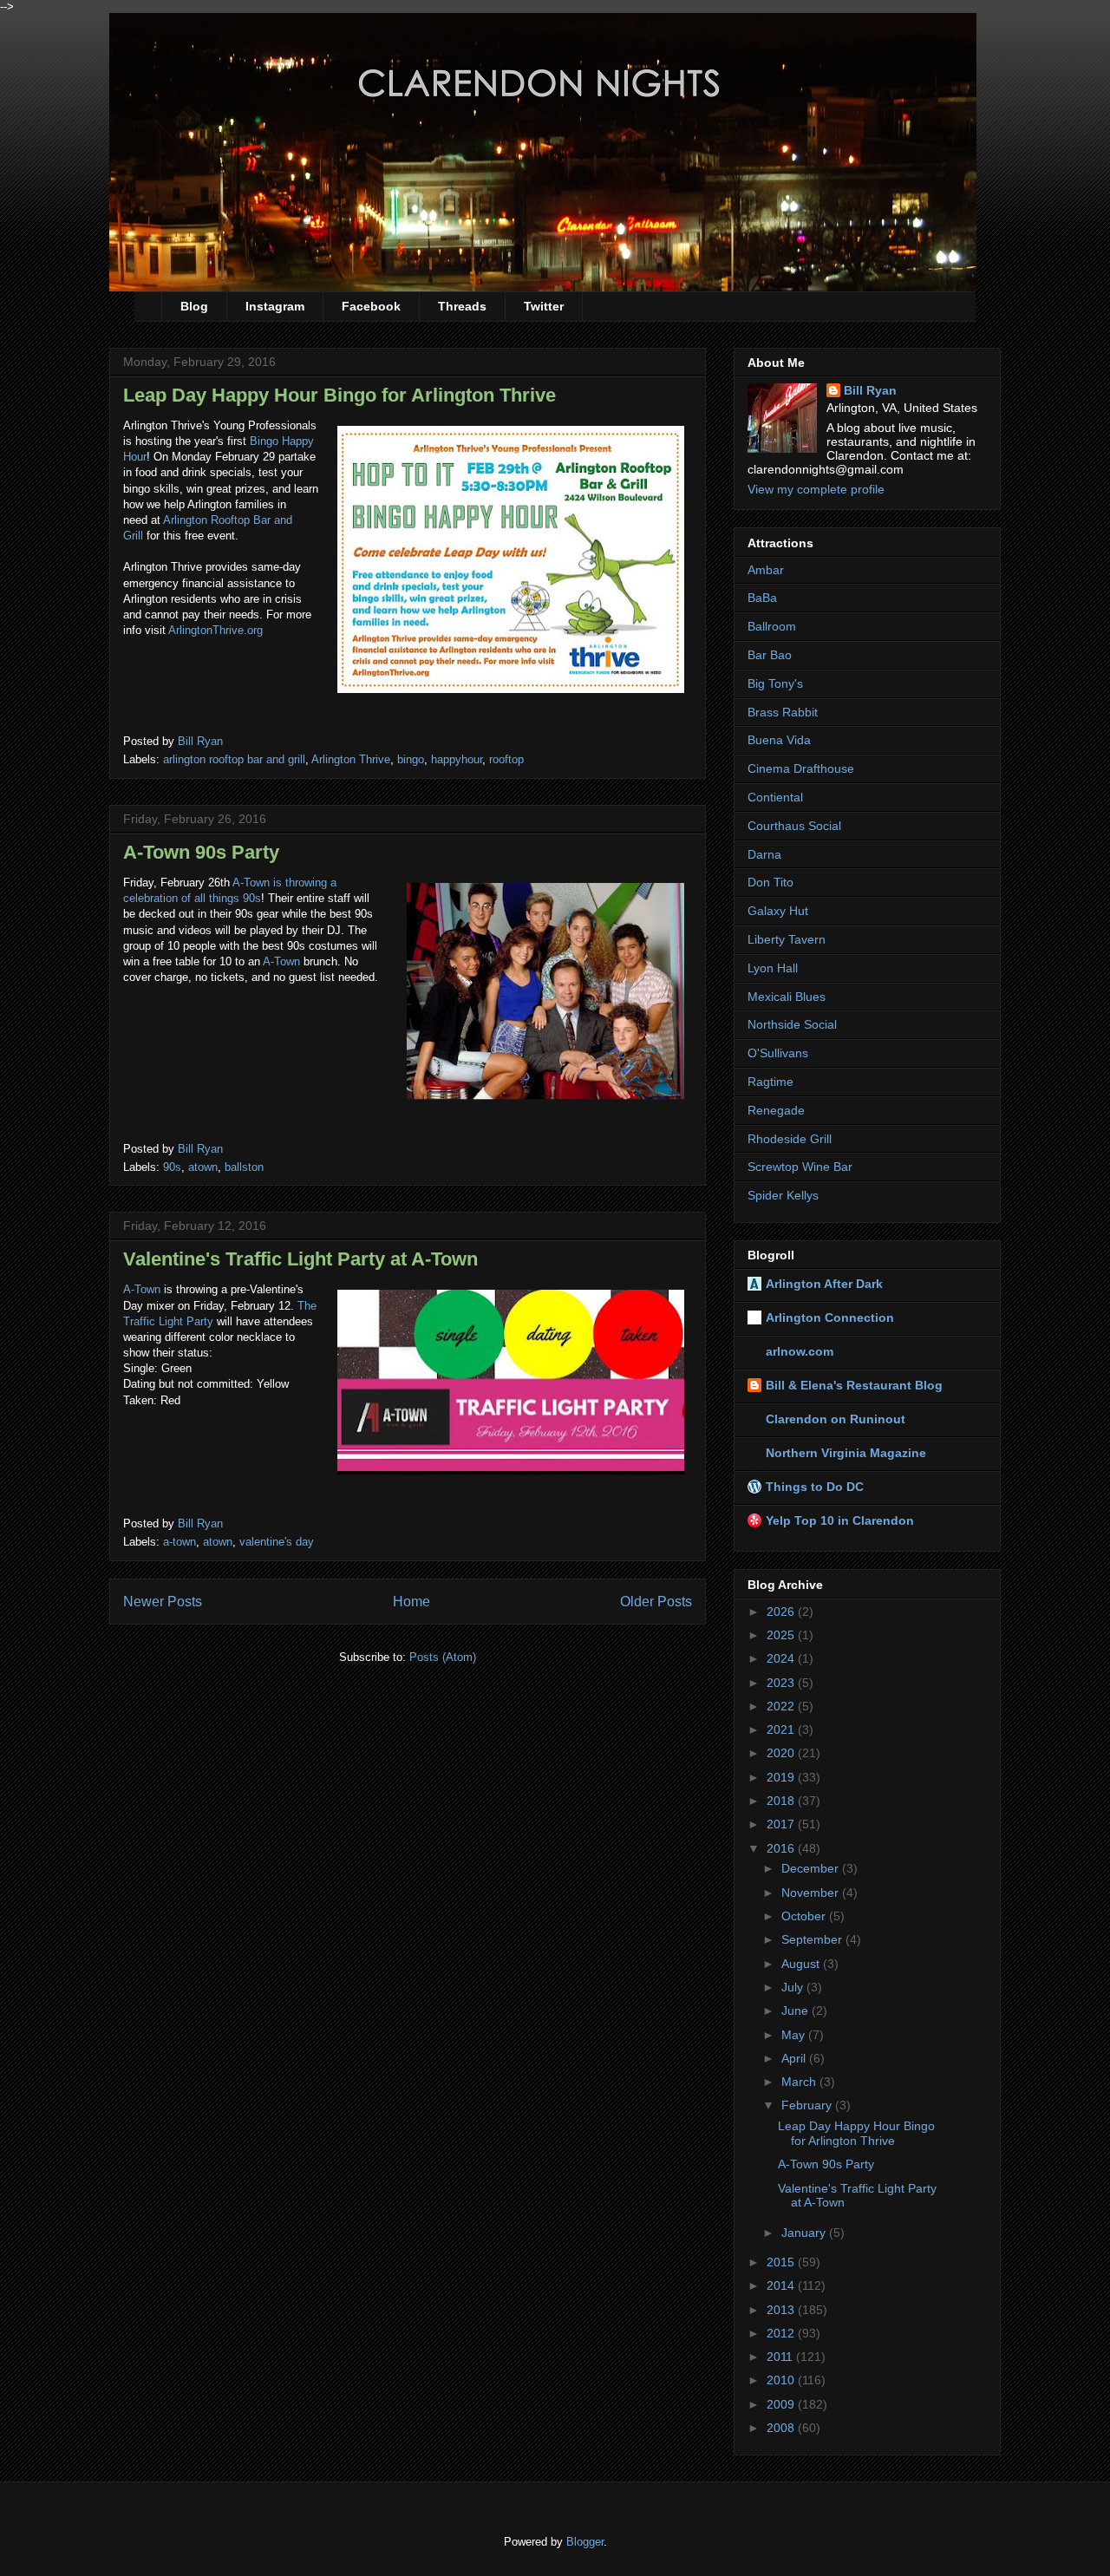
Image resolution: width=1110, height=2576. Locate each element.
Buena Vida (779, 740)
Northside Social (792, 1024)
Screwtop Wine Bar (800, 1167)
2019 (782, 1777)
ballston (244, 1167)
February (808, 2105)
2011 (781, 2357)
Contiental (775, 797)
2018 (782, 1801)
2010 (782, 2380)
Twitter (544, 306)
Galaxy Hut (778, 911)
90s (172, 1167)
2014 (782, 2285)
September (813, 1939)
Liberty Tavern (787, 939)
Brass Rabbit (783, 712)
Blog (194, 306)
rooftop (506, 759)
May (795, 2035)
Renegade (776, 1110)
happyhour (457, 759)
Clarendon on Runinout (836, 1419)
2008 (782, 2428)
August (802, 1964)
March (800, 2082)
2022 (782, 1706)
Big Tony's (775, 683)
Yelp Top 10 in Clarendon (840, 1520)
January (805, 2233)
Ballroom (772, 626)
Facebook (371, 306)
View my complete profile (816, 489)
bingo (411, 759)
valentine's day (277, 1542)
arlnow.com (800, 1351)
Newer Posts (163, 1602)
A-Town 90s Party (201, 852)
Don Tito (770, 882)
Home (411, 1602)
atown (203, 1167)
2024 (782, 1658)
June (797, 2010)
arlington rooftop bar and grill (234, 759)
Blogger (585, 2542)
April (795, 2058)
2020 (782, 1753)
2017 (782, 1824)
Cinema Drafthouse (801, 768)
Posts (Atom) (443, 1657)
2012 (782, 2333)
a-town (180, 1542)
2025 (782, 1635)
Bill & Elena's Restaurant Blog (854, 1385)
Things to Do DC (815, 1487)
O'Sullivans (778, 1053)
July (794, 1987)
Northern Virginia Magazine (846, 1453)
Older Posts (656, 1602)
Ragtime (770, 1082)
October (805, 1916)
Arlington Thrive (351, 759)
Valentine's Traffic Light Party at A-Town (300, 1259)
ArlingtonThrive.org (215, 630)
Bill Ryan (870, 390)
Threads (462, 306)
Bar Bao (770, 655)
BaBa (762, 598)
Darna (764, 854)
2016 (782, 1848)
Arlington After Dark (824, 1284)
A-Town (281, 961)
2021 (782, 1729)
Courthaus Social (794, 826)
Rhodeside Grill (790, 1139)
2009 (782, 2404)
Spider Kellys (783, 1195)
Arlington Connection (830, 1317)
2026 (782, 1612)
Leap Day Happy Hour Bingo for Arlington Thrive (340, 395)
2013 (782, 2310)
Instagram (275, 306)
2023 (782, 1683)
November (812, 1893)
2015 (782, 2262)
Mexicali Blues (787, 997)
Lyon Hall (773, 968)
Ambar (766, 570)
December (812, 1868)
